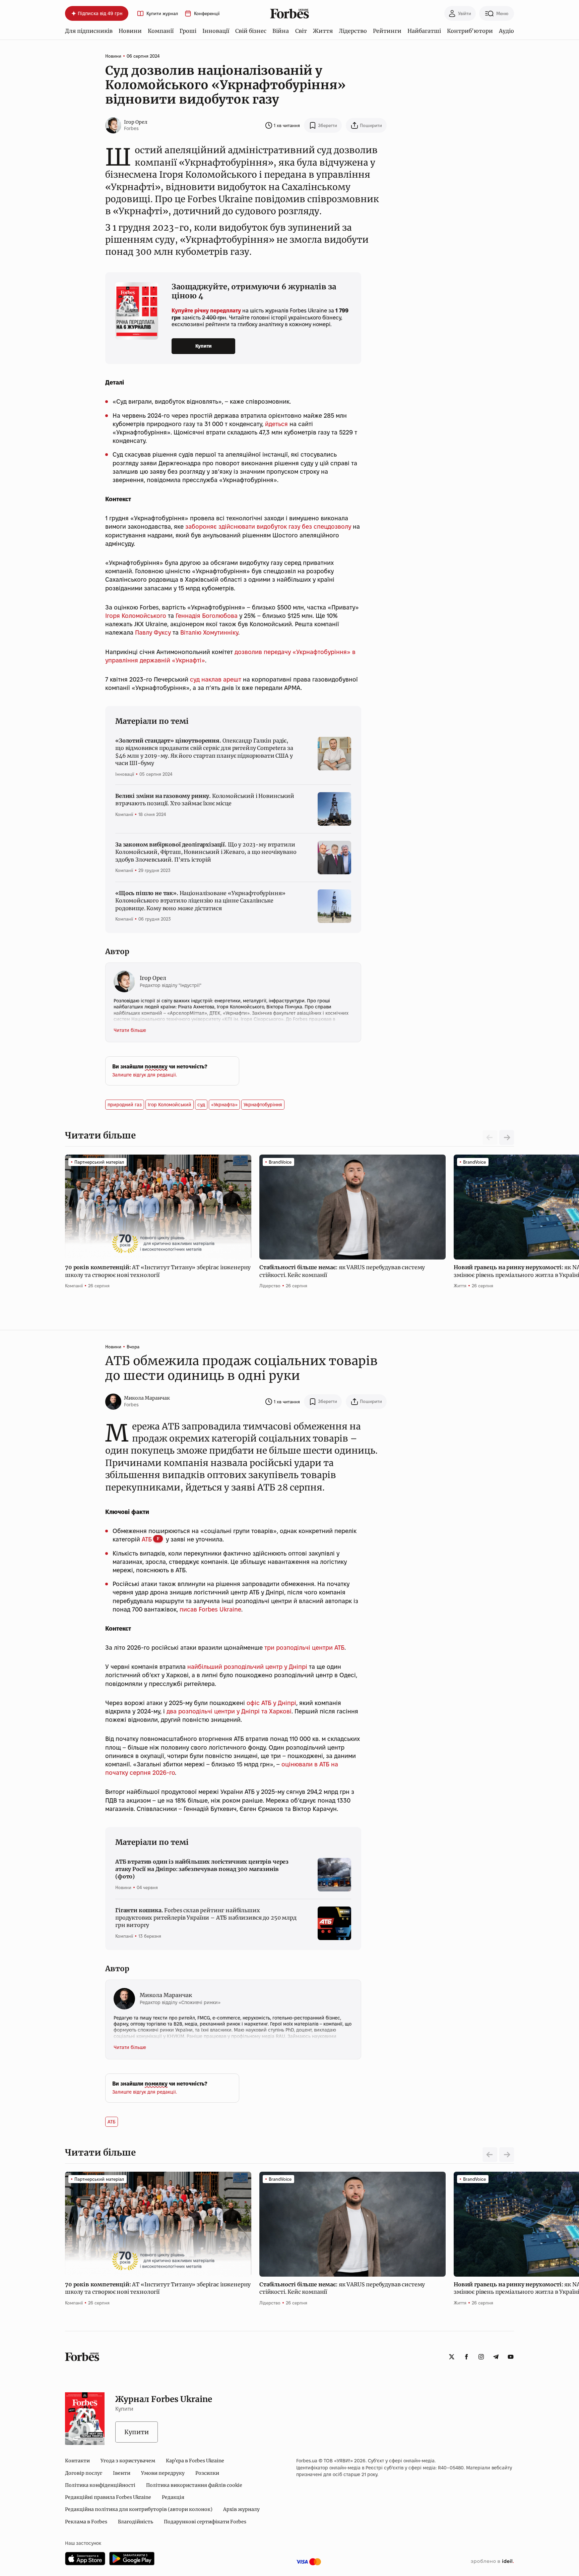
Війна (281, 31)
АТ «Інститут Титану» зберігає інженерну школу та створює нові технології (158, 1271)
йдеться (276, 424)
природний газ (125, 1105)
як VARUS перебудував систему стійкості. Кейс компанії (342, 1271)
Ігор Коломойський (170, 1105)
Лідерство (353, 31)
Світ (301, 31)
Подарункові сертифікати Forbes (205, 2522)
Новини (130, 31)
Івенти (122, 2473)
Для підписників (89, 31)
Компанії (161, 31)
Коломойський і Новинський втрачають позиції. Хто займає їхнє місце (205, 800)
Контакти (77, 2461)
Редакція (173, 2497)
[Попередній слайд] (490, 2155)
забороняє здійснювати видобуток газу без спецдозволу (268, 526)
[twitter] (452, 2357)
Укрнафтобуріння (263, 1105)
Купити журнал (162, 14)
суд (201, 1105)
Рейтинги (387, 31)
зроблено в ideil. (492, 2562)
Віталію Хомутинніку (209, 632)
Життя (323, 31)
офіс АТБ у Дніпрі (271, 1703)
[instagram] (481, 2357)
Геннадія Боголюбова (207, 616)
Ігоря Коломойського (136, 616)
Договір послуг (84, 2473)
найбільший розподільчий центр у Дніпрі (247, 1667)
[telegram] (496, 2357)
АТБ (147, 1539)
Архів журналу (241, 2509)
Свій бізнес (251, 31)
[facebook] (466, 2357)
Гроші (188, 31)
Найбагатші (424, 31)
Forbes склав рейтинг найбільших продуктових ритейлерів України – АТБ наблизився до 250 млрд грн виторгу (206, 1918)
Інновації (216, 31)
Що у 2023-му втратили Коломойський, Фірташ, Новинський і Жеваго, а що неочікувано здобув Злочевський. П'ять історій (206, 852)
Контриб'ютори (470, 31)
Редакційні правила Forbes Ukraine (108, 2497)
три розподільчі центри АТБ (304, 1648)
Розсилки (207, 2473)
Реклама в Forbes (86, 2522)
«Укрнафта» (224, 1105)
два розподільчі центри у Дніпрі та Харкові (229, 1711)
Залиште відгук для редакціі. (145, 1075)
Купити (204, 346)
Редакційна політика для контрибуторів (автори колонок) (139, 2509)
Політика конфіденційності (100, 2485)
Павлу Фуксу (153, 632)
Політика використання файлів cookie (194, 2485)
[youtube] (511, 2357)
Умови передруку (163, 2473)
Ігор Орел (136, 122)
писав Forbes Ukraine (210, 1609)
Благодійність (136, 2522)
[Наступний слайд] (507, 1137)
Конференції (207, 14)
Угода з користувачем (128, 2461)
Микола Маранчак (147, 1398)
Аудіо (506, 31)
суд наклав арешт (216, 679)
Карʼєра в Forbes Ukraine (195, 2461)
